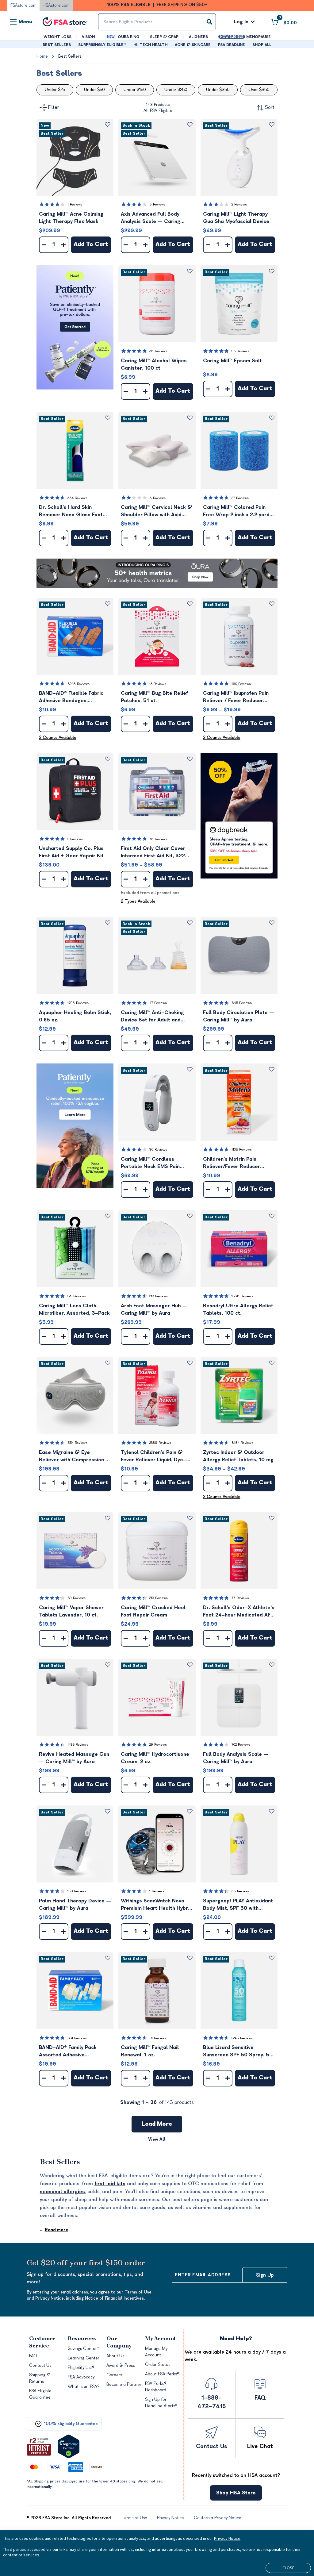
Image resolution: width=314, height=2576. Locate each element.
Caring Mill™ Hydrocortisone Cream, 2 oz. (155, 1758)
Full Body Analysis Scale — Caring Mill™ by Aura (236, 1758)
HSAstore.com (56, 5)
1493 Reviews (78, 1745)
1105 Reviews (242, 1150)
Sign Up (265, 2275)
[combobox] (157, 22)
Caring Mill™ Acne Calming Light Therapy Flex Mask (71, 218)
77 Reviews (240, 1598)
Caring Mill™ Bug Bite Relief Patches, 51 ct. (154, 697)
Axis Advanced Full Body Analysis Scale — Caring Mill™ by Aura (151, 218)
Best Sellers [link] (70, 56)
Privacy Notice (227, 2538)
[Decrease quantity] (44, 245)
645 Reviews (242, 1003)
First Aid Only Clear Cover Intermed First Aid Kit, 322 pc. (153, 853)
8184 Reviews (242, 1443)
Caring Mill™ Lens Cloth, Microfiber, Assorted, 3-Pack (74, 1309)
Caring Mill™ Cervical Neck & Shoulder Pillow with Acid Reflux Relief (157, 511)
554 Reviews (77, 1443)
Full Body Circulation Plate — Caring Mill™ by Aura (239, 1016)
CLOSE (288, 2568)
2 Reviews (239, 204)
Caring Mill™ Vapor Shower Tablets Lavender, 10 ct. (71, 1611)
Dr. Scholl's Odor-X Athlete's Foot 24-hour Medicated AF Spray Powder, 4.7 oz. (239, 1612)
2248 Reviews (242, 2038)
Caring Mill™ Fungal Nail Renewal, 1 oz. (150, 2051)
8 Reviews (157, 204)
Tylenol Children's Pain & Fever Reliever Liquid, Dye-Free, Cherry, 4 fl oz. (153, 1457)
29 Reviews (158, 1745)
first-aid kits (110, 2184)
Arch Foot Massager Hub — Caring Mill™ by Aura (154, 1309)
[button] (75, 157)
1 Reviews (75, 204)
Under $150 (135, 90)
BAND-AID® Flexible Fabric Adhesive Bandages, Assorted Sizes (71, 697)
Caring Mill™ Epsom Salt (232, 361)
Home (42, 56)
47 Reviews (158, 1003)
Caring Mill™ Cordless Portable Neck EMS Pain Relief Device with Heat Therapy (150, 1163)
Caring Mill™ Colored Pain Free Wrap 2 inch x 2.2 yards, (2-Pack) (238, 511)
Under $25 (55, 90)
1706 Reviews (78, 1003)
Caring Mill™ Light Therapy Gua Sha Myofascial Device (236, 218)
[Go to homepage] (65, 22)
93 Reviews (240, 351)
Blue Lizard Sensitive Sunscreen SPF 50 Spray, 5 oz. (236, 2052)
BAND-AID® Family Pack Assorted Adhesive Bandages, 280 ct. (68, 2052)
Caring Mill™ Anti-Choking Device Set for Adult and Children (152, 1017)
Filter (54, 107)
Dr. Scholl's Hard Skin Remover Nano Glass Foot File (71, 511)
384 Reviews (77, 498)
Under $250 (176, 90)
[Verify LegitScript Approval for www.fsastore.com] (69, 2446)
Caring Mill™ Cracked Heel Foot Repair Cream (153, 1611)
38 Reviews (158, 351)
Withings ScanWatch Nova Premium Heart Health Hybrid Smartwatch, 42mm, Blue (157, 1905)
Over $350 (259, 90)
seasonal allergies (62, 2192)
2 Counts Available (58, 738)
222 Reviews (77, 1296)
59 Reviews (77, 1598)
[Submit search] (209, 22)
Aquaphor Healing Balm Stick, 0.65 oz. (75, 1016)
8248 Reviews (78, 684)
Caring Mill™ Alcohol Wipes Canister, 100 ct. (154, 364)
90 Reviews (158, 1150)
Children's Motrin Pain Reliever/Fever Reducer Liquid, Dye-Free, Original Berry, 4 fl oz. (234, 1163)
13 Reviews (158, 684)
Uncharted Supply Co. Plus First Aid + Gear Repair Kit (71, 852)
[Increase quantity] (63, 245)
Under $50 (94, 90)
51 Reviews (158, 2038)
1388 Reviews (242, 1296)
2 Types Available (138, 901)
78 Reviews (158, 839)
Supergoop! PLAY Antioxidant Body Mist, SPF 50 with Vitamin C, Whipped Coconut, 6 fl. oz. (239, 1905)
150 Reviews (77, 1891)
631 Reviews (77, 2038)
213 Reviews (159, 1296)
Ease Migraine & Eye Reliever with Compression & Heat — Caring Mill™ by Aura (75, 1457)
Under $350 (218, 90)
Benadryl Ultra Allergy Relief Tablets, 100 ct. (238, 1309)
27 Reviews (240, 498)
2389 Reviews (160, 1443)
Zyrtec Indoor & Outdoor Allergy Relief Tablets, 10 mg (238, 1456)
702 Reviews (241, 1745)
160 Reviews (241, 684)
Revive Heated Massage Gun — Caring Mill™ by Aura (74, 1758)
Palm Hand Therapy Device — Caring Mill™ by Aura (75, 1905)
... (54, 2230)
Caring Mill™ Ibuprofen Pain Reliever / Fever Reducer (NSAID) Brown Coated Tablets (236, 697)
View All (157, 2139)
